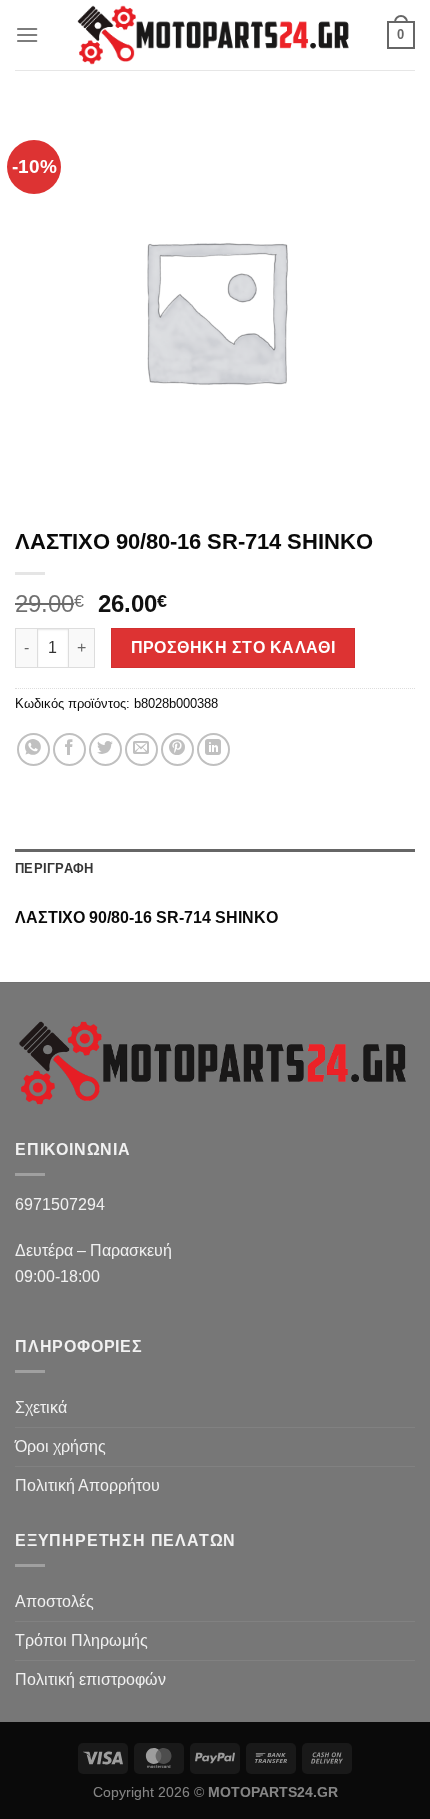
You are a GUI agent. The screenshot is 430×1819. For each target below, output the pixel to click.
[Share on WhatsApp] (33, 749)
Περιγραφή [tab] (54, 868)
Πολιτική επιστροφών (90, 1679)
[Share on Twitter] (105, 749)
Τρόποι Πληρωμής (81, 1640)
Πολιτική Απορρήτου (87, 1485)
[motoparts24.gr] (215, 35)
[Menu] (27, 34)
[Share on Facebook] (69, 749)
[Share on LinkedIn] (213, 749)
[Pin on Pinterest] (177, 749)
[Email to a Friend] (141, 749)
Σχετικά (41, 1407)
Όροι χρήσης (60, 1446)
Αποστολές (54, 1601)
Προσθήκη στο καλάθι (233, 647)
